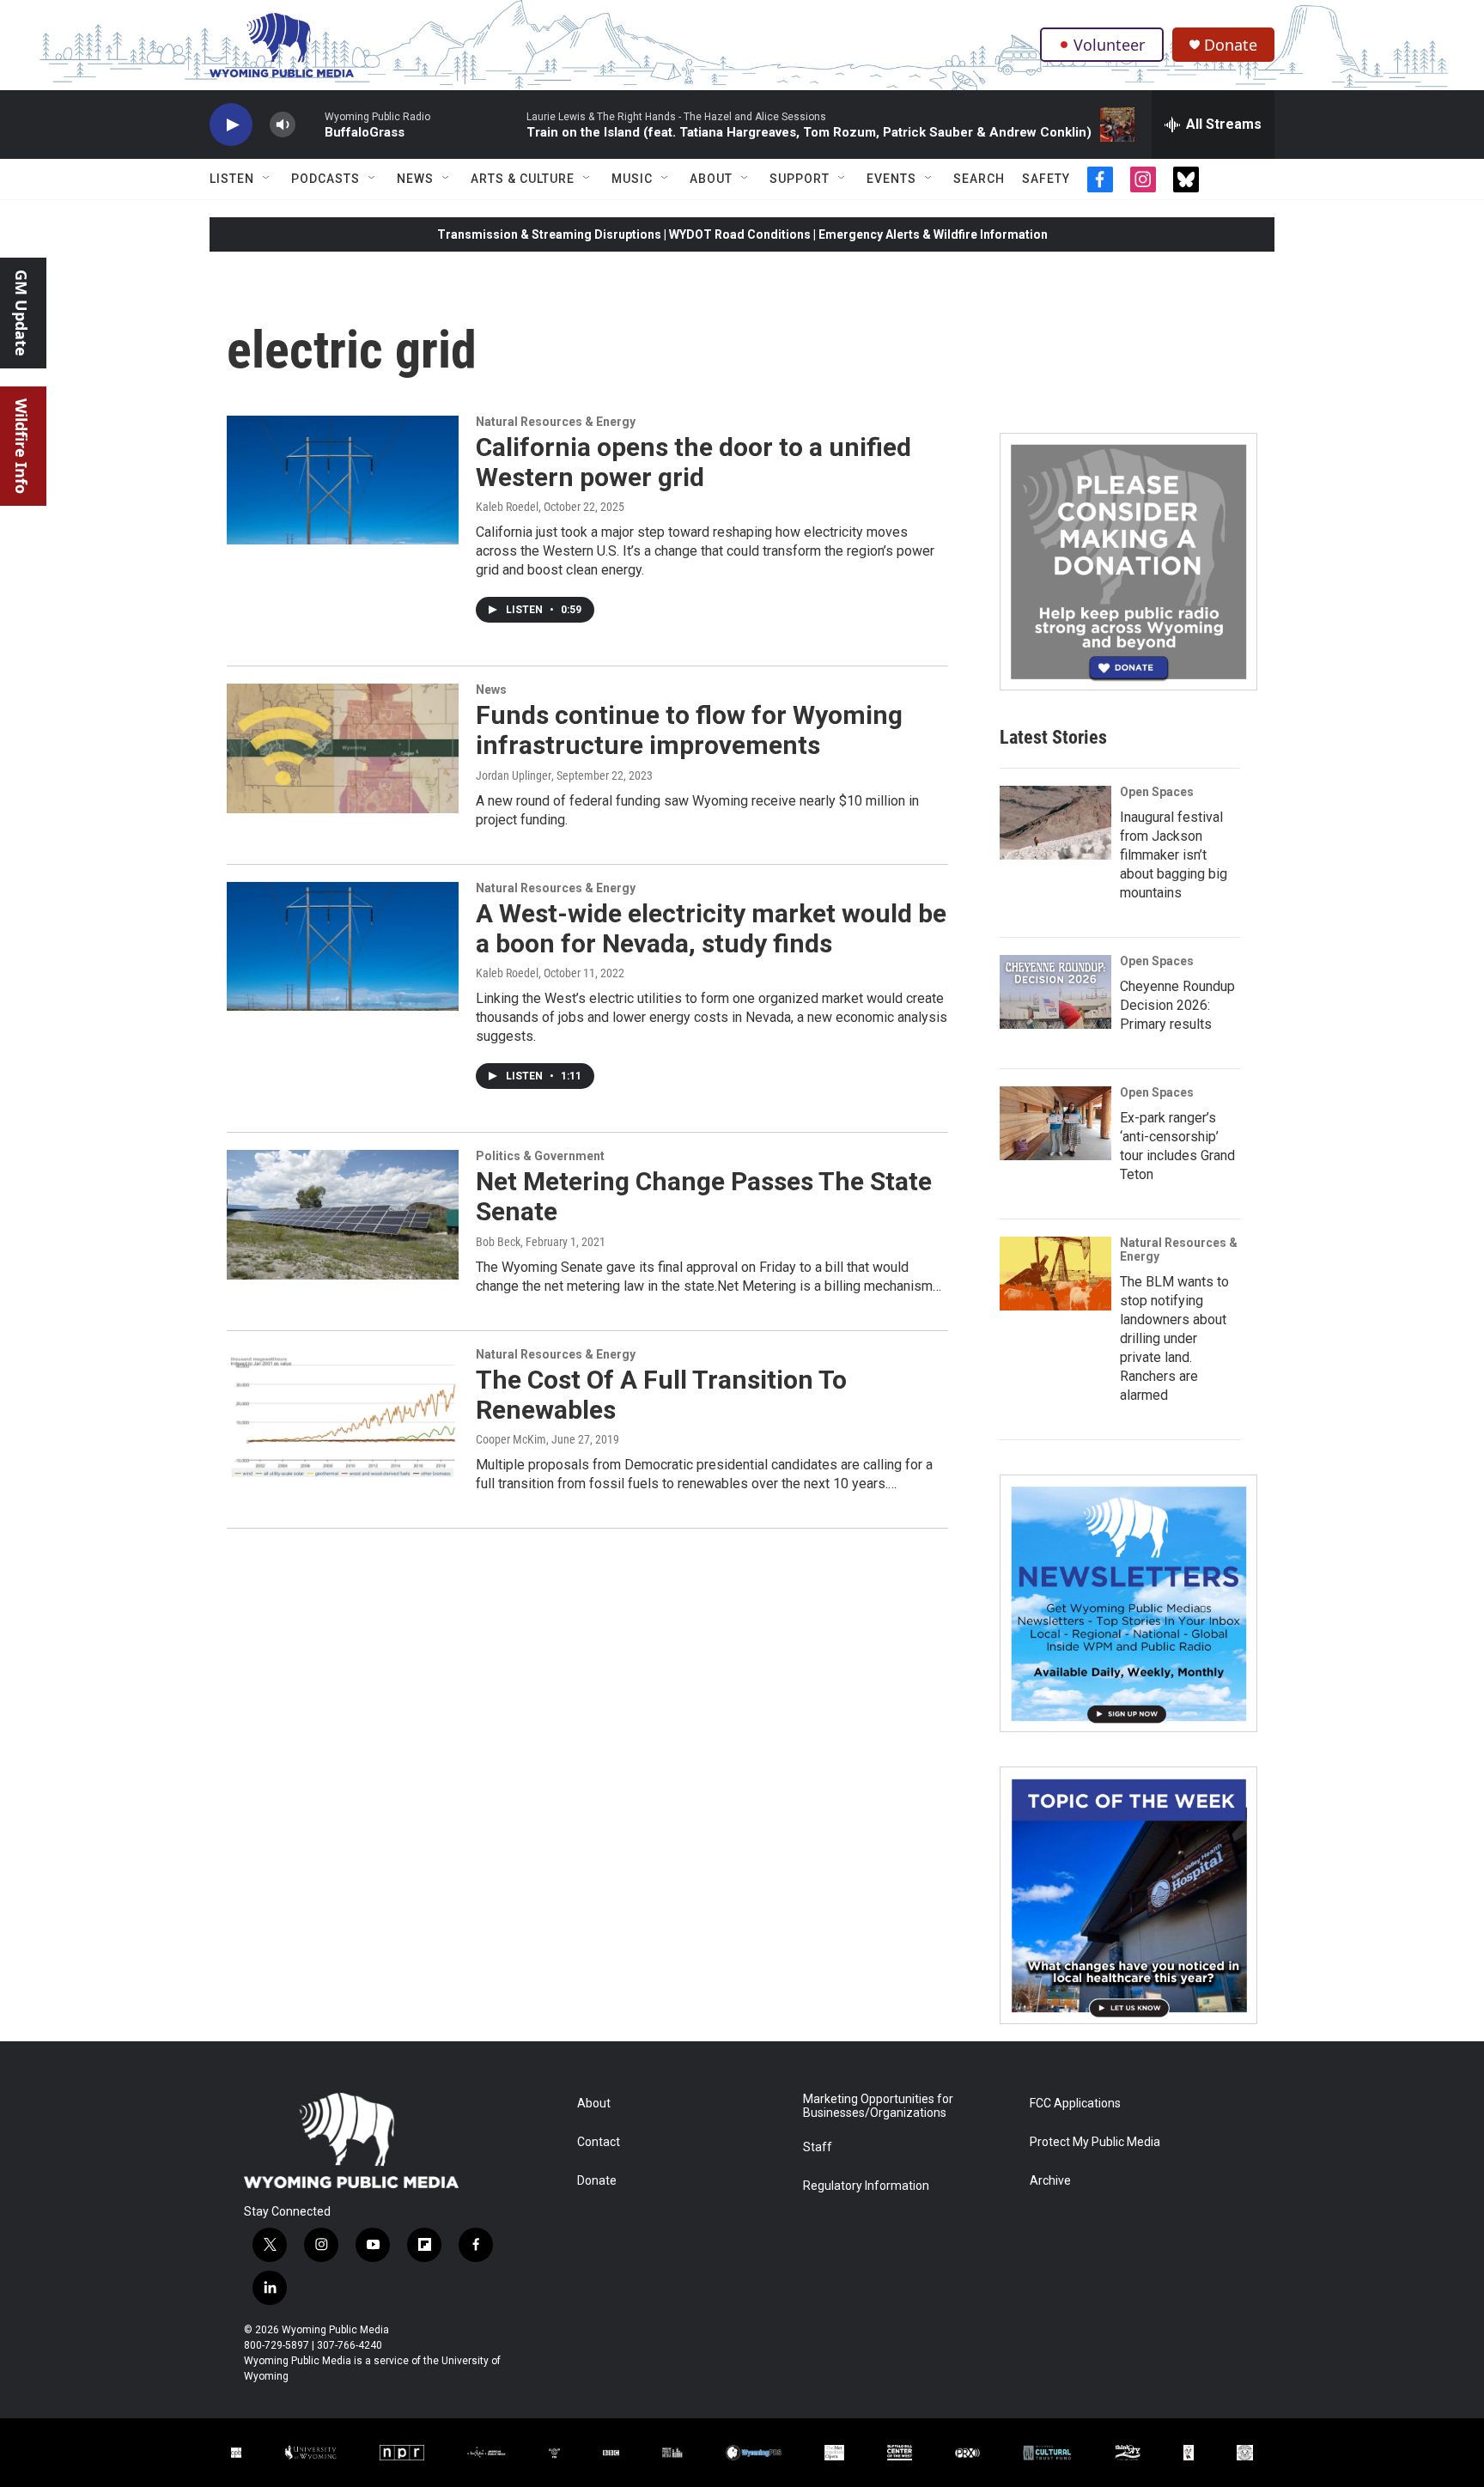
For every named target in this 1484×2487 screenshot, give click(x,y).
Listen (232, 179)
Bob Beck (498, 1242)
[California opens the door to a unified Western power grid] (343, 480)
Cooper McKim (511, 1439)
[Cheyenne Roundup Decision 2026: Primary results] (1055, 992)
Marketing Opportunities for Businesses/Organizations (878, 2106)
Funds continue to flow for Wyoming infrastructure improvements (689, 730)
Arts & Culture (523, 179)
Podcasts (325, 179)
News (415, 179)
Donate (1231, 45)
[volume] (283, 125)
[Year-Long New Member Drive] (1128, 562)
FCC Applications (1075, 2104)
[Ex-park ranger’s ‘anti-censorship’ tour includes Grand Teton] (1055, 1123)
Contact (599, 2142)
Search (979, 179)
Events (891, 179)
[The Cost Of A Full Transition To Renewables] (343, 1413)
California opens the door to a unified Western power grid (693, 462)
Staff (818, 2147)
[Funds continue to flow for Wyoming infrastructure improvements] (343, 748)
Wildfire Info (21, 446)
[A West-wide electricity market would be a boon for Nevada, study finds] (343, 946)
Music (632, 179)
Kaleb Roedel (507, 507)
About (711, 179)
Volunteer (1109, 45)
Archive (1050, 2181)
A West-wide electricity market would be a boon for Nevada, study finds (711, 928)
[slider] (310, 124)
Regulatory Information (866, 2186)
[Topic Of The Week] (1128, 1895)
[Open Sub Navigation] (267, 179)
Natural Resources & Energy (556, 422)
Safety (1046, 179)
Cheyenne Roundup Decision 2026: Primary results (1177, 1005)
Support (800, 179)
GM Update (21, 313)
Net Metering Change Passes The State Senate (704, 1196)
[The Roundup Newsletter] (1128, 1603)
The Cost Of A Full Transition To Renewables (661, 1395)
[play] (231, 125)
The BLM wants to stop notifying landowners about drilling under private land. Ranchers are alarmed (1174, 1338)
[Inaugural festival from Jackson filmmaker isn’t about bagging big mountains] (1055, 823)
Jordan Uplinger (514, 775)
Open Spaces (1157, 792)
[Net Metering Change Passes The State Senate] (343, 1214)
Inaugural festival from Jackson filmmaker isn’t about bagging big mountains (1174, 855)
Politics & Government (540, 1156)
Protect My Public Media (1095, 2142)
